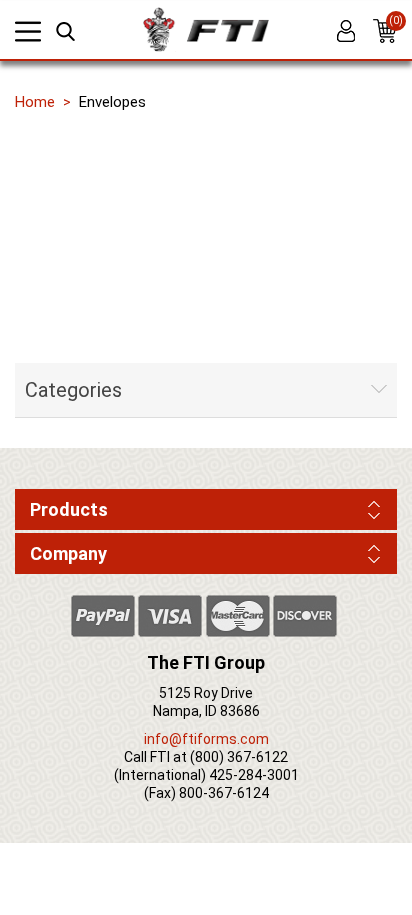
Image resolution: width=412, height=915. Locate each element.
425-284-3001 (254, 775)
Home (35, 102)
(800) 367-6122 (239, 757)
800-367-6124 (224, 793)
